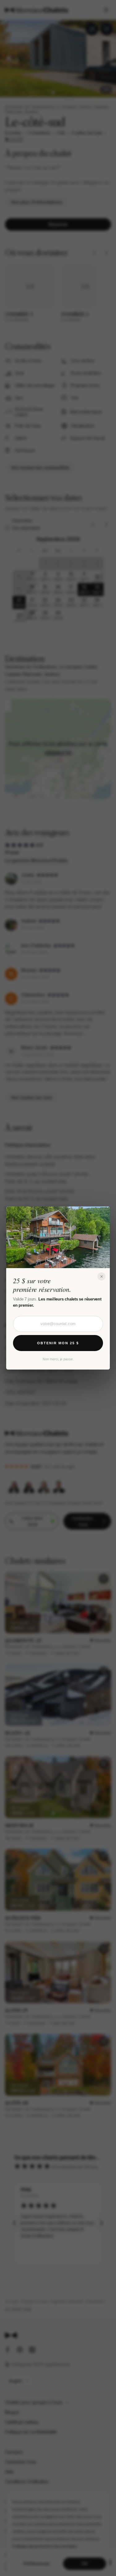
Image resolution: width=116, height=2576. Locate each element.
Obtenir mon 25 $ (58, 1343)
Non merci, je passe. (58, 1359)
